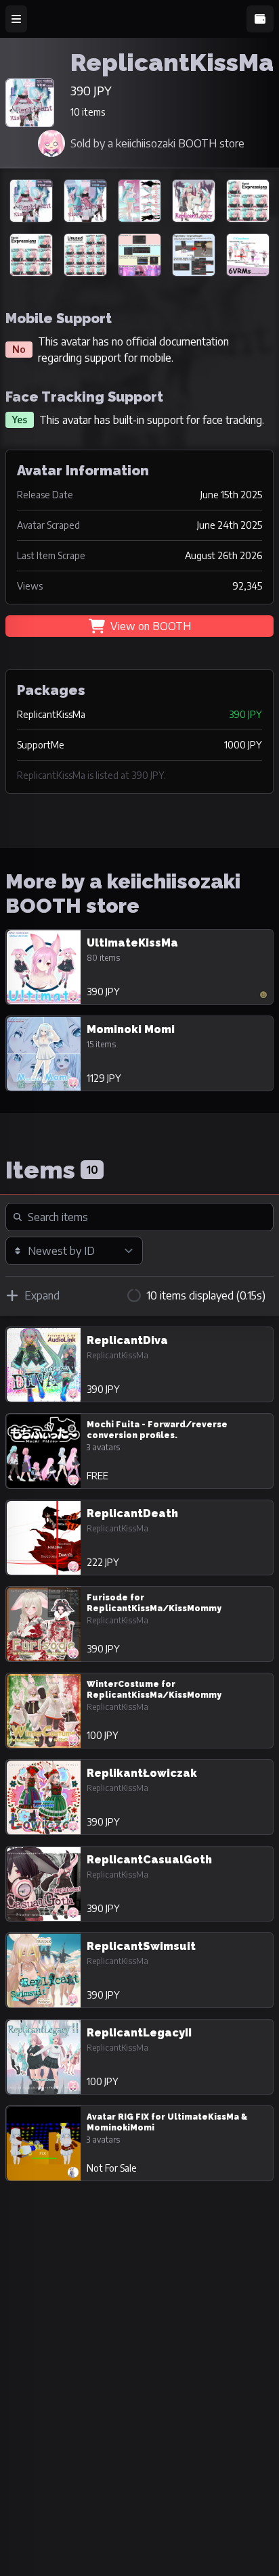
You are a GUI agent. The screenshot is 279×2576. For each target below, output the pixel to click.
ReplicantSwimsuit (141, 1946)
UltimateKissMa (132, 943)
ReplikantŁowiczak (142, 1773)
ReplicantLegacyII (139, 2033)
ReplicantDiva (127, 1340)
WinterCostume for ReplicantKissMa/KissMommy (154, 1690)
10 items (88, 112)
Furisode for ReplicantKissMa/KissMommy (154, 1603)
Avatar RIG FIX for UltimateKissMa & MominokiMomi (167, 2122)
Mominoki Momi (131, 1029)
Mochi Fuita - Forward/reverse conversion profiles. (157, 1430)
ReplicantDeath (132, 1513)
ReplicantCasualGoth (149, 1860)
